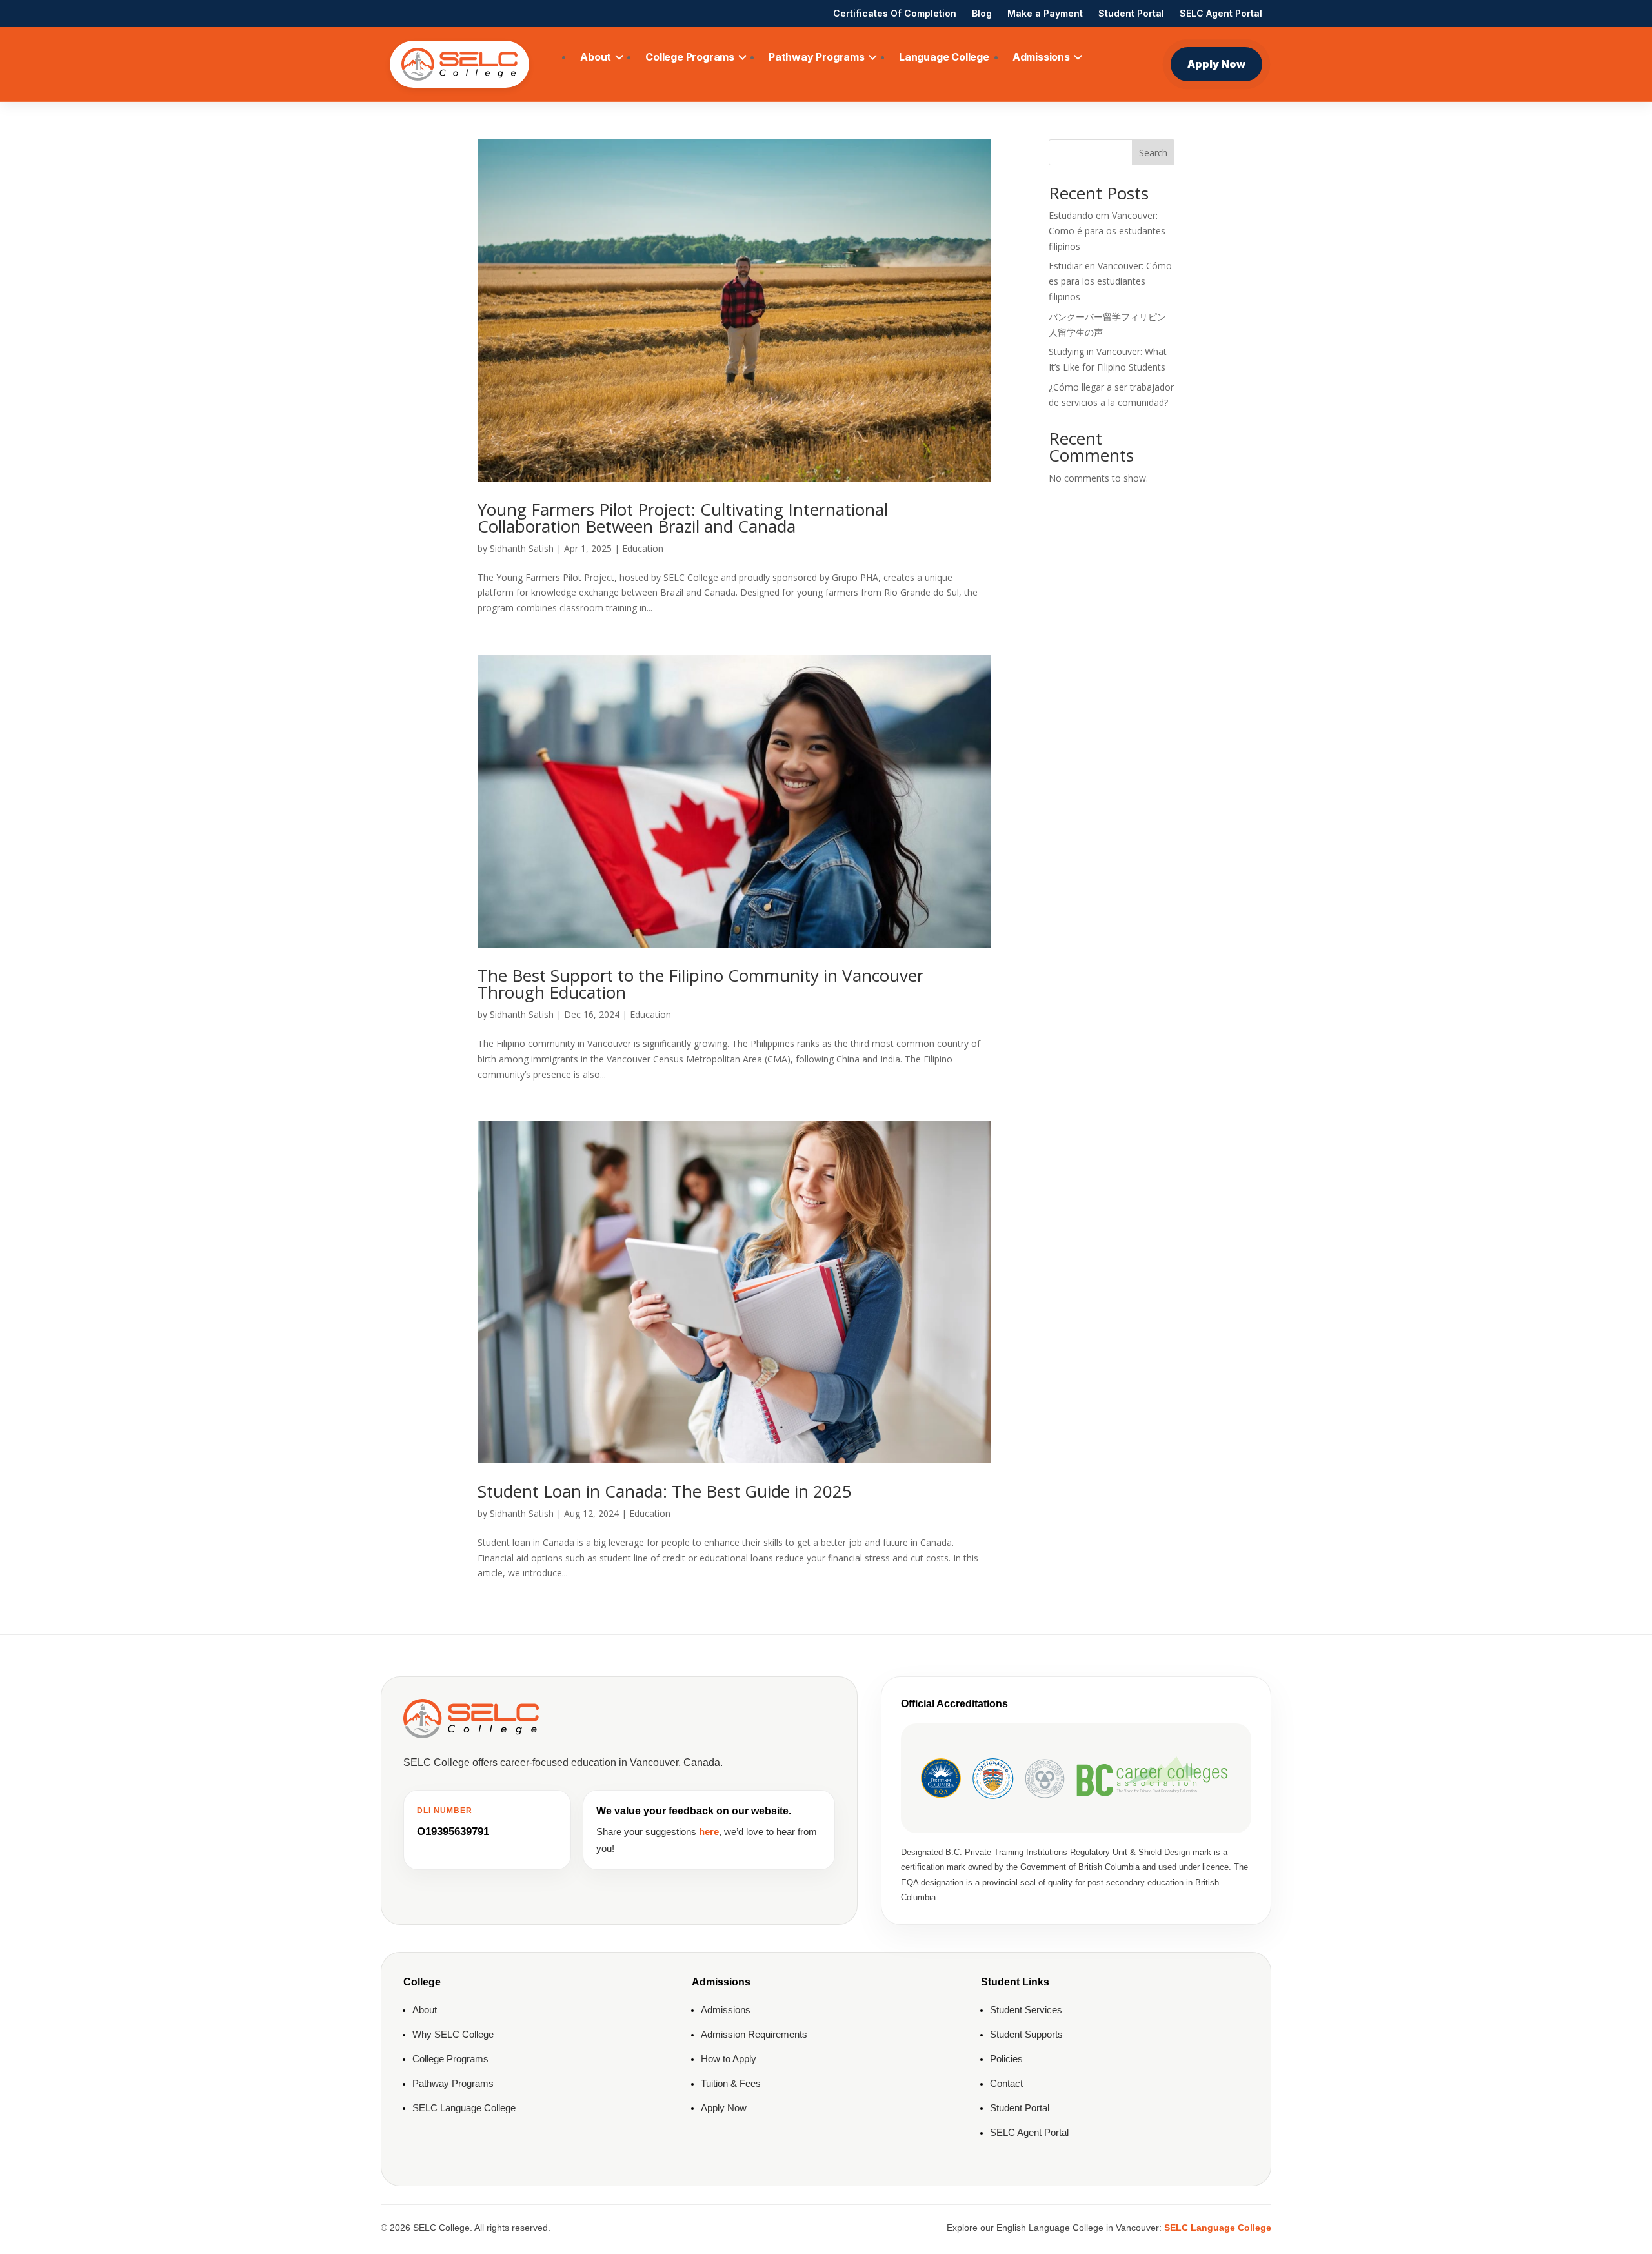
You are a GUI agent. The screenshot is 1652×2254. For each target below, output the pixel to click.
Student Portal (1131, 13)
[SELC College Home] (459, 65)
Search (1153, 153)
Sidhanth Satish (522, 548)
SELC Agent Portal (1221, 13)
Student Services (1026, 2010)
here (709, 1832)
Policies (1006, 2059)
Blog (982, 13)
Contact (1006, 2083)
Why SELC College (453, 2034)
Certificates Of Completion (895, 13)
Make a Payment (1045, 13)
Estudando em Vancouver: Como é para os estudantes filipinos (1107, 231)
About (596, 57)
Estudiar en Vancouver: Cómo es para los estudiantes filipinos (1110, 281)
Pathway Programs (817, 57)
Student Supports (1026, 2034)
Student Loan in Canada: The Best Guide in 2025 (665, 1491)
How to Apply (729, 2059)
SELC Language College (464, 2108)
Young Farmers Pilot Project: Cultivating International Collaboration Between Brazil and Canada (683, 518)
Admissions (1041, 57)
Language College (944, 57)
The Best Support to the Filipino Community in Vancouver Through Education (700, 984)
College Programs (690, 57)
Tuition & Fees (731, 2083)
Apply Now (1216, 64)
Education (643, 548)
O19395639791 (453, 1832)
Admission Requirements (754, 2034)
